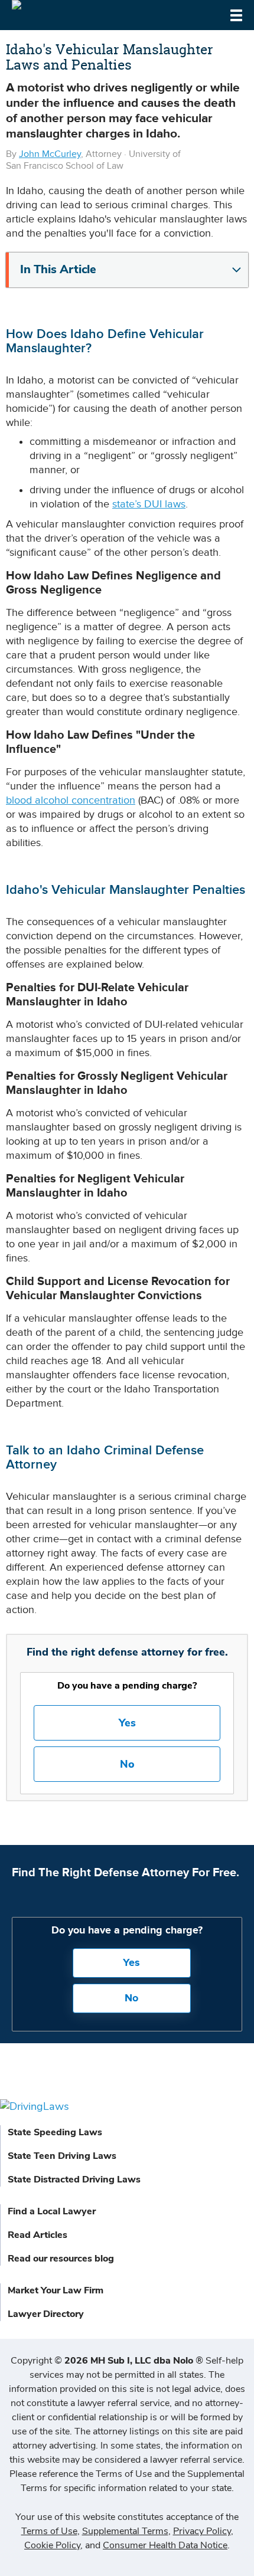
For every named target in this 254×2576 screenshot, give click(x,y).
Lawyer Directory (46, 2314)
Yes (127, 1723)
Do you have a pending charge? (127, 1686)
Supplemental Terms (125, 2531)
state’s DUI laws (149, 504)
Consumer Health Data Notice (165, 2545)
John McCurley (50, 154)
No (127, 1764)
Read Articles (38, 2235)
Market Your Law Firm (56, 2290)
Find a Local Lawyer (52, 2211)
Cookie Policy (52, 2545)
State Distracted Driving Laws (74, 2180)
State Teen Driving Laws (62, 2156)
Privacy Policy (202, 2531)
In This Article (58, 270)
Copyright (107, 2361)
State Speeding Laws (55, 2132)
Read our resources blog (61, 2259)
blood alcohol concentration (71, 800)
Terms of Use (49, 2531)
